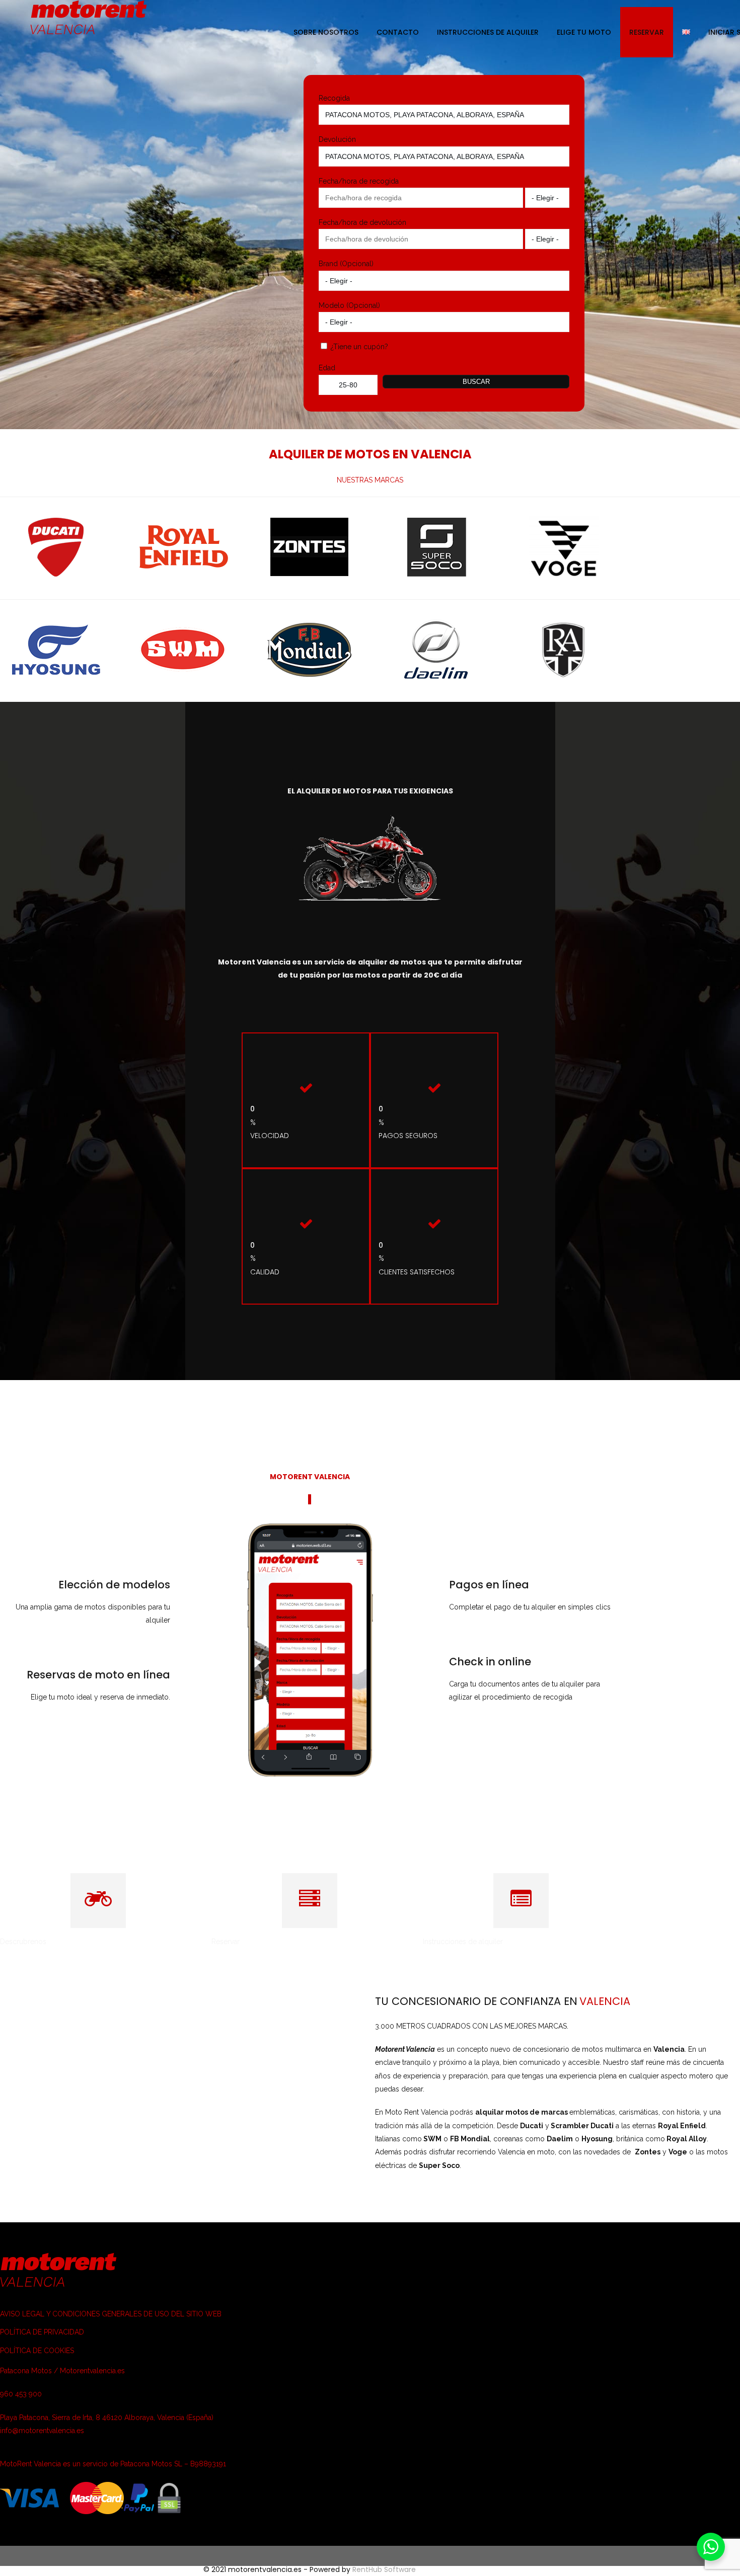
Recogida (334, 98)
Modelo (331, 305)
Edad (327, 368)
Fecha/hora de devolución (362, 222)
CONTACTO (398, 32)
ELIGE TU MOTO (584, 32)
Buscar (476, 382)
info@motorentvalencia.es (42, 2431)
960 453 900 (21, 2394)
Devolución (337, 139)
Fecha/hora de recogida (359, 181)
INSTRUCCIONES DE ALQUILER (488, 32)
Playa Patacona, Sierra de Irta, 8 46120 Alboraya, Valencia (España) (107, 2418)
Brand (328, 264)
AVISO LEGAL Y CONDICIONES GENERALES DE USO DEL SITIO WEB (111, 2314)
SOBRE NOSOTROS (326, 32)
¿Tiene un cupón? (358, 347)
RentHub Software (384, 2569)
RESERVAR (647, 32)
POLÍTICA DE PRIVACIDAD (42, 2332)
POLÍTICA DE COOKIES (37, 2351)
